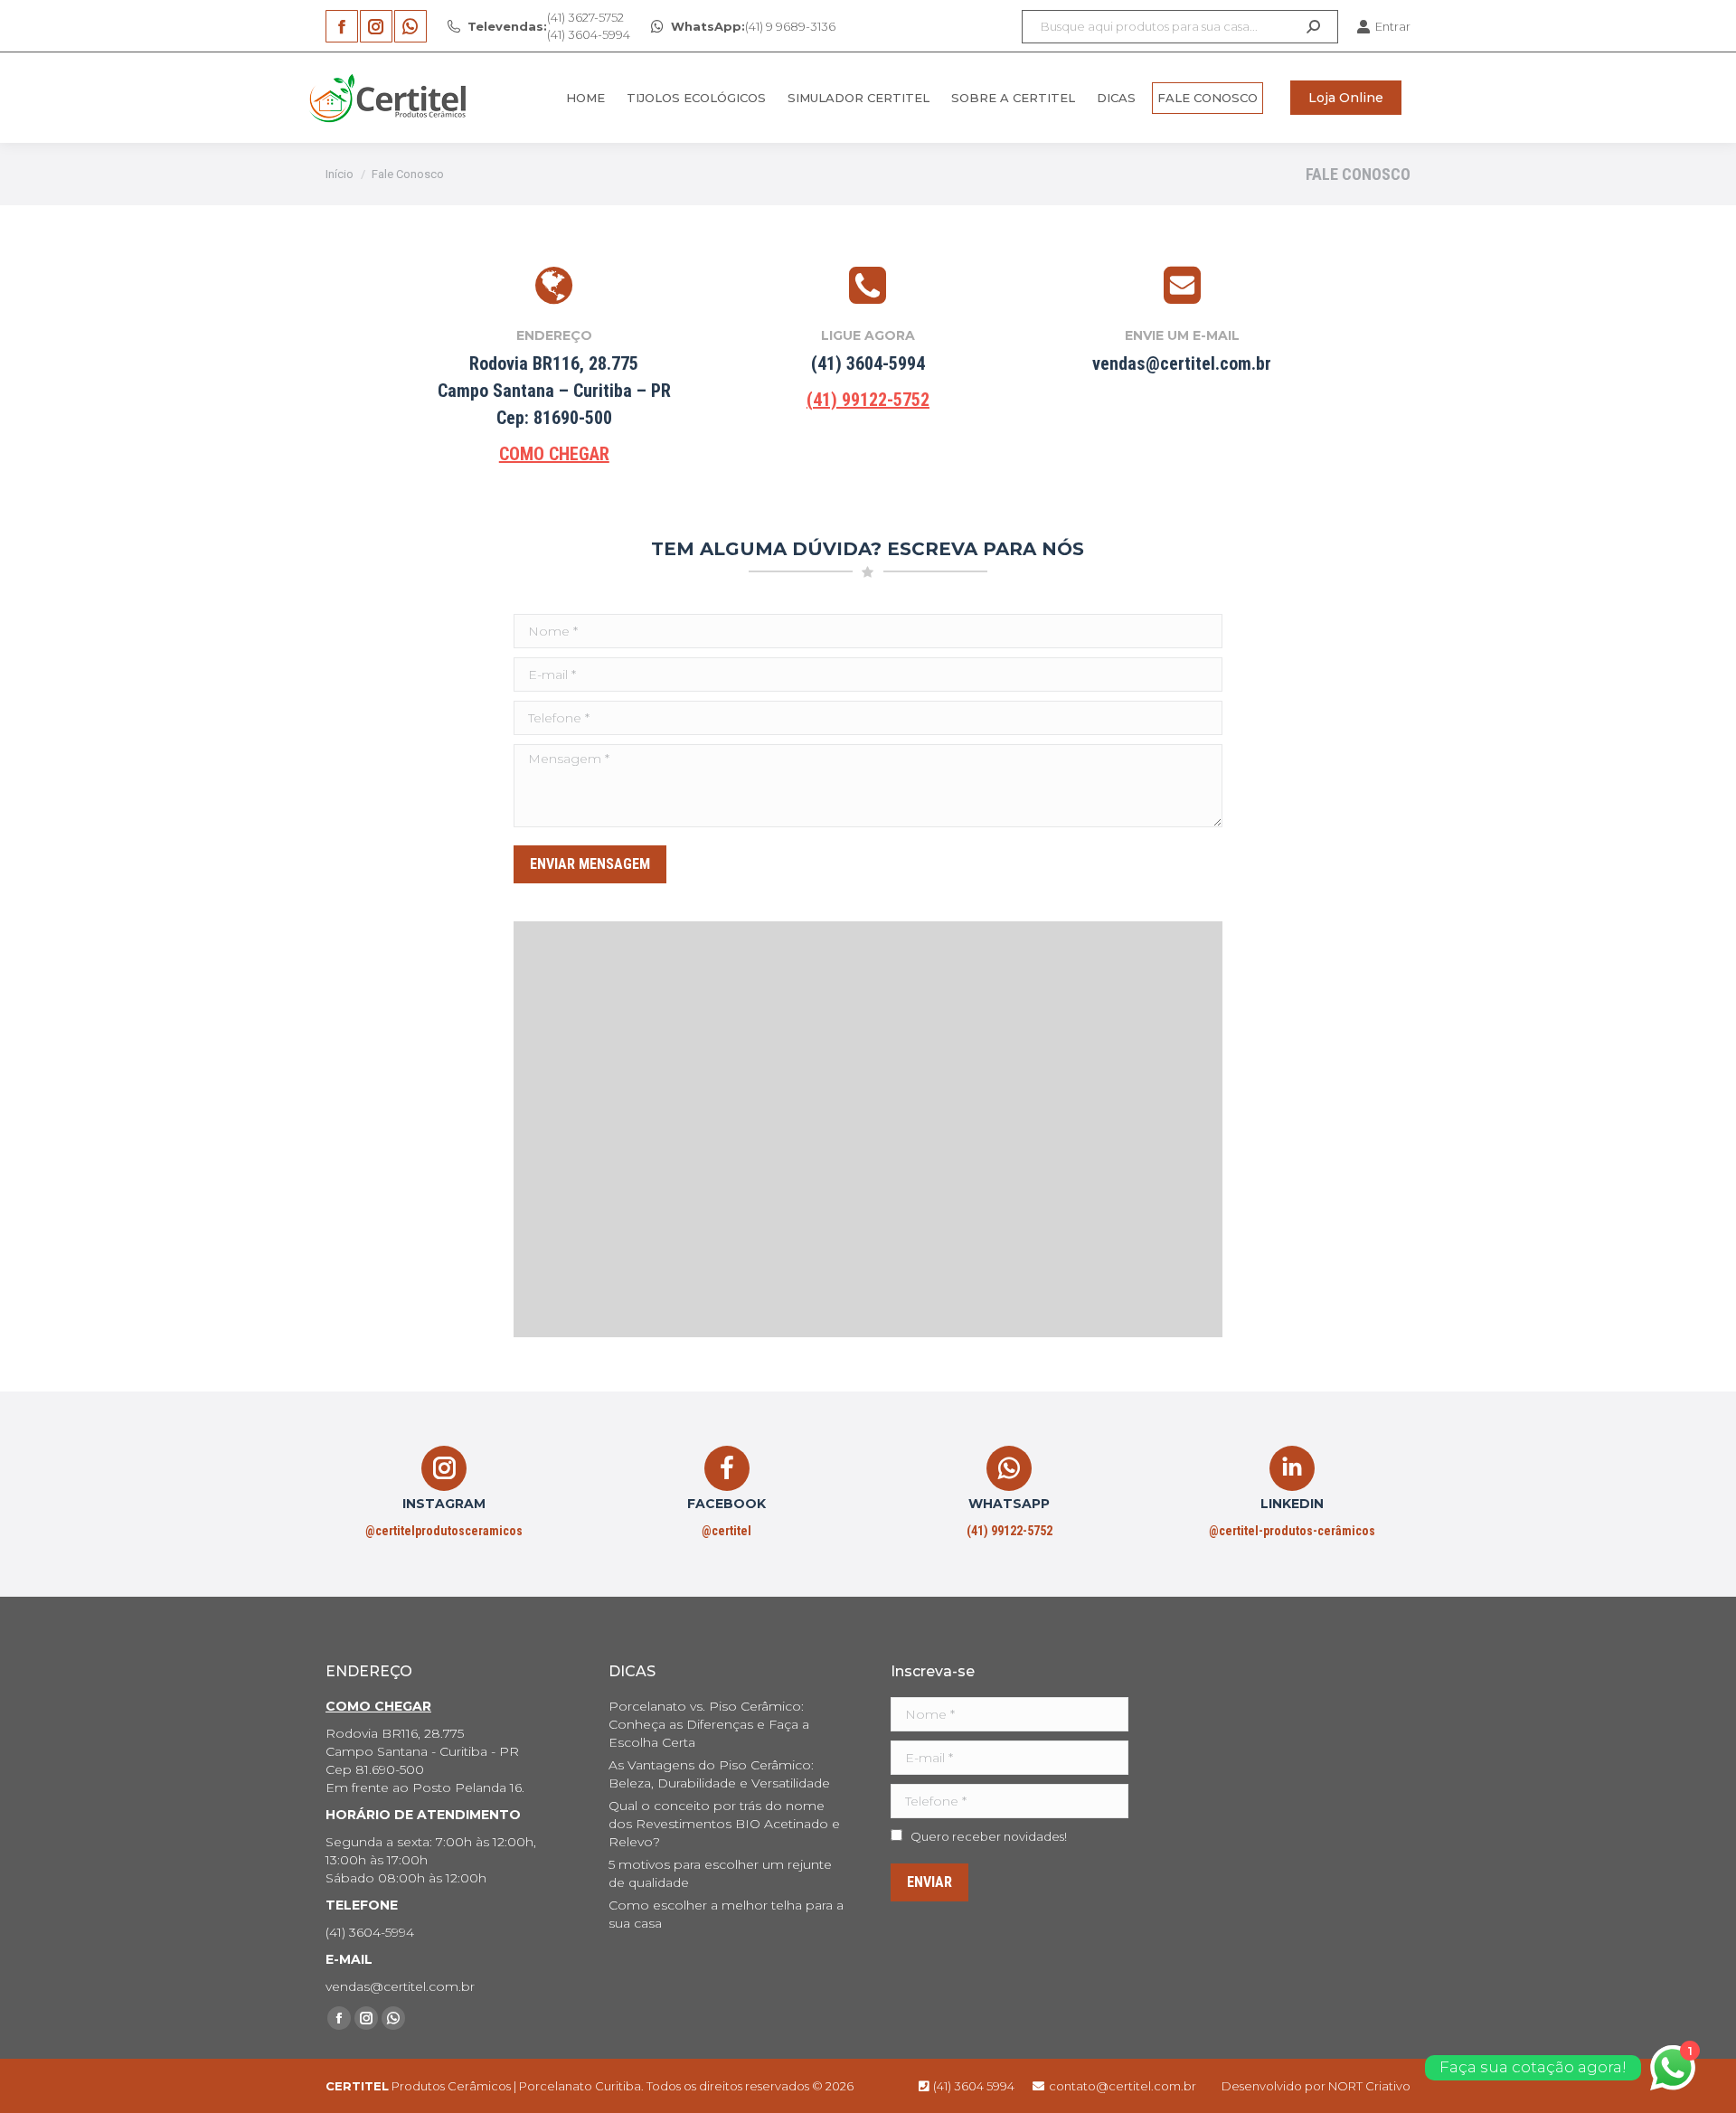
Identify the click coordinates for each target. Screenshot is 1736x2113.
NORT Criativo (1369, 2086)
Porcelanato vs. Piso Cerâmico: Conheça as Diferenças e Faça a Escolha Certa (709, 1724)
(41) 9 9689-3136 (753, 26)
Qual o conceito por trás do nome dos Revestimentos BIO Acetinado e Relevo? (724, 1824)
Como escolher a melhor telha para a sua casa (726, 1914)
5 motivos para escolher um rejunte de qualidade (720, 1873)
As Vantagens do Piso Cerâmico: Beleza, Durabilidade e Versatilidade (719, 1774)
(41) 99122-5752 (868, 400)
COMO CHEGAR (554, 454)
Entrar (1393, 26)
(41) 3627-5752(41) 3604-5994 (549, 26)
